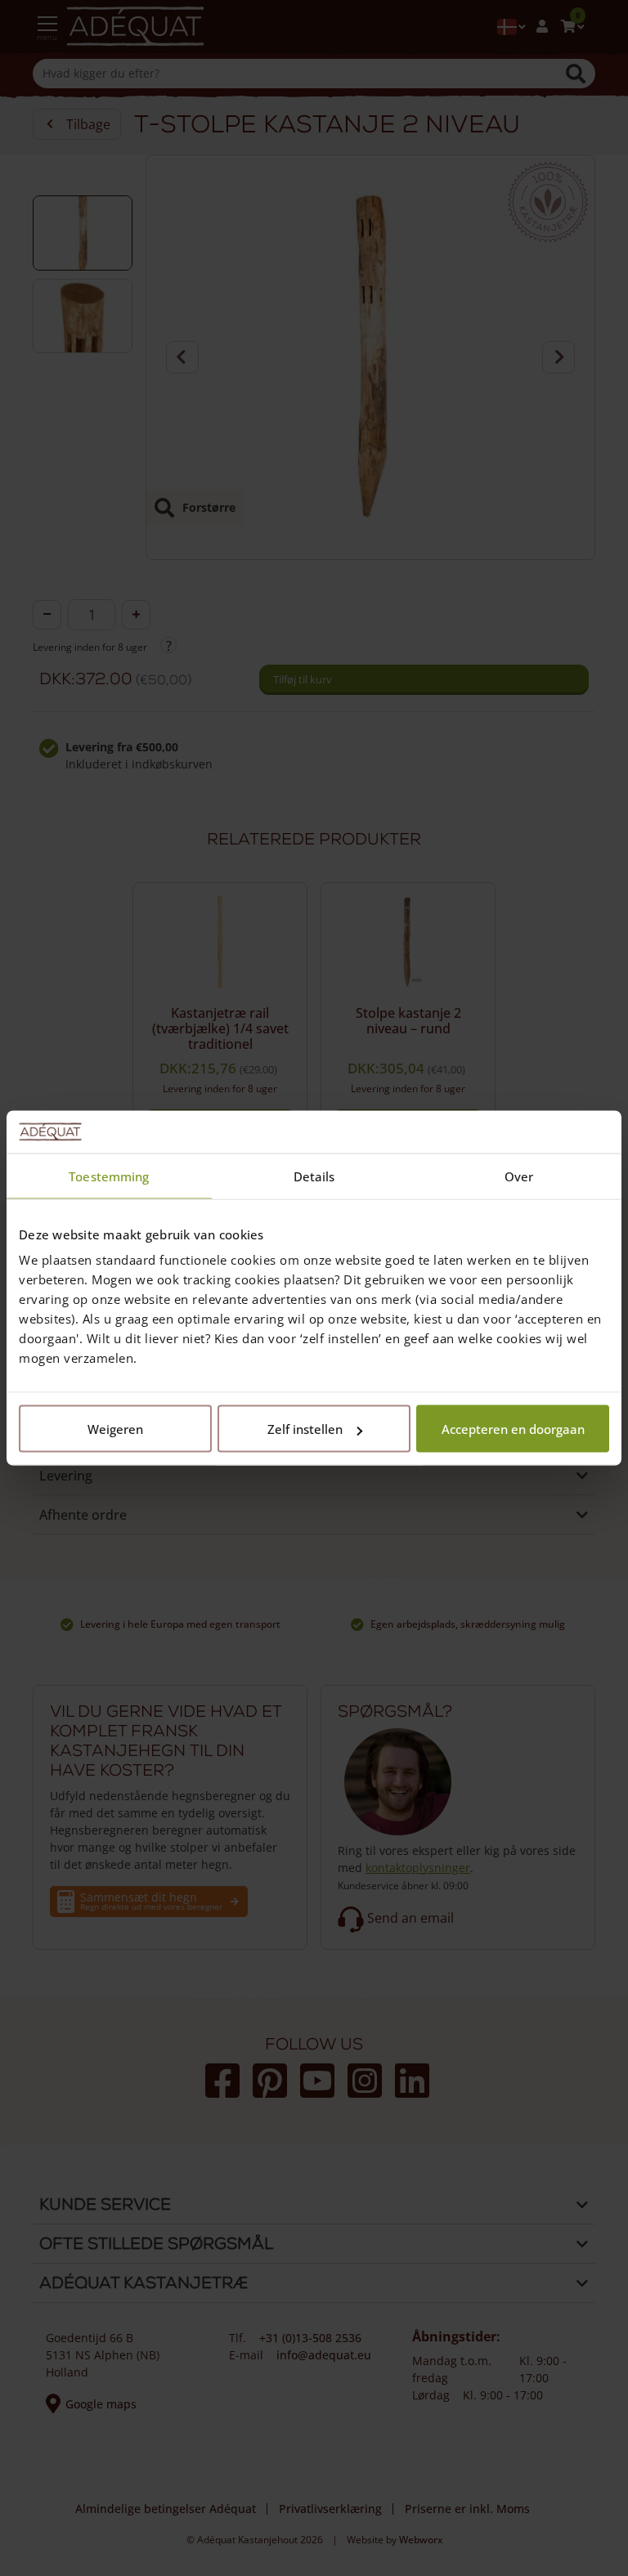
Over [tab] (519, 1176)
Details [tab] (314, 1176)
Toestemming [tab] (109, 1176)
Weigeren (115, 1429)
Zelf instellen (305, 1429)
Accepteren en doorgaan (513, 1429)
